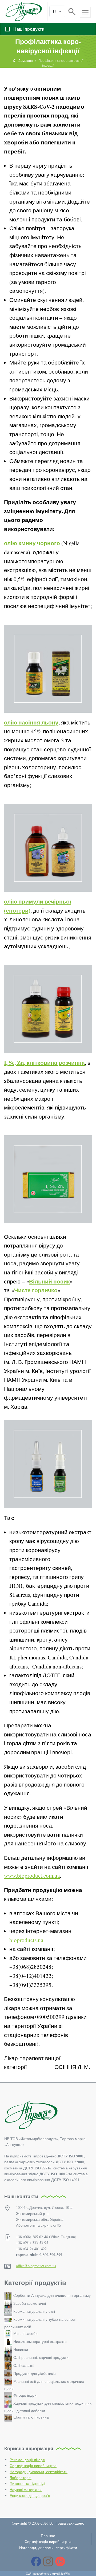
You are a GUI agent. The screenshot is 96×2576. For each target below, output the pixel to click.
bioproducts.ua (26, 1940)
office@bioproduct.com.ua (36, 2266)
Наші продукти (29, 29)
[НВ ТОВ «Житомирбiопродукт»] (24, 11)
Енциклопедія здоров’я (30, 2495)
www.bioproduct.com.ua (32, 1876)
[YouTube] (60, 2561)
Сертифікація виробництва (33, 2466)
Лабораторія (21, 2478)
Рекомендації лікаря (27, 2460)
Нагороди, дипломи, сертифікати (39, 2472)
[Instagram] (48, 2561)
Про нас (48, 2536)
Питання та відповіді (27, 2483)
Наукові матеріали (26, 2490)
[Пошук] (72, 11)
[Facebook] (36, 2561)
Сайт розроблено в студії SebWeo (48, 2573)
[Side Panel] (85, 12)
